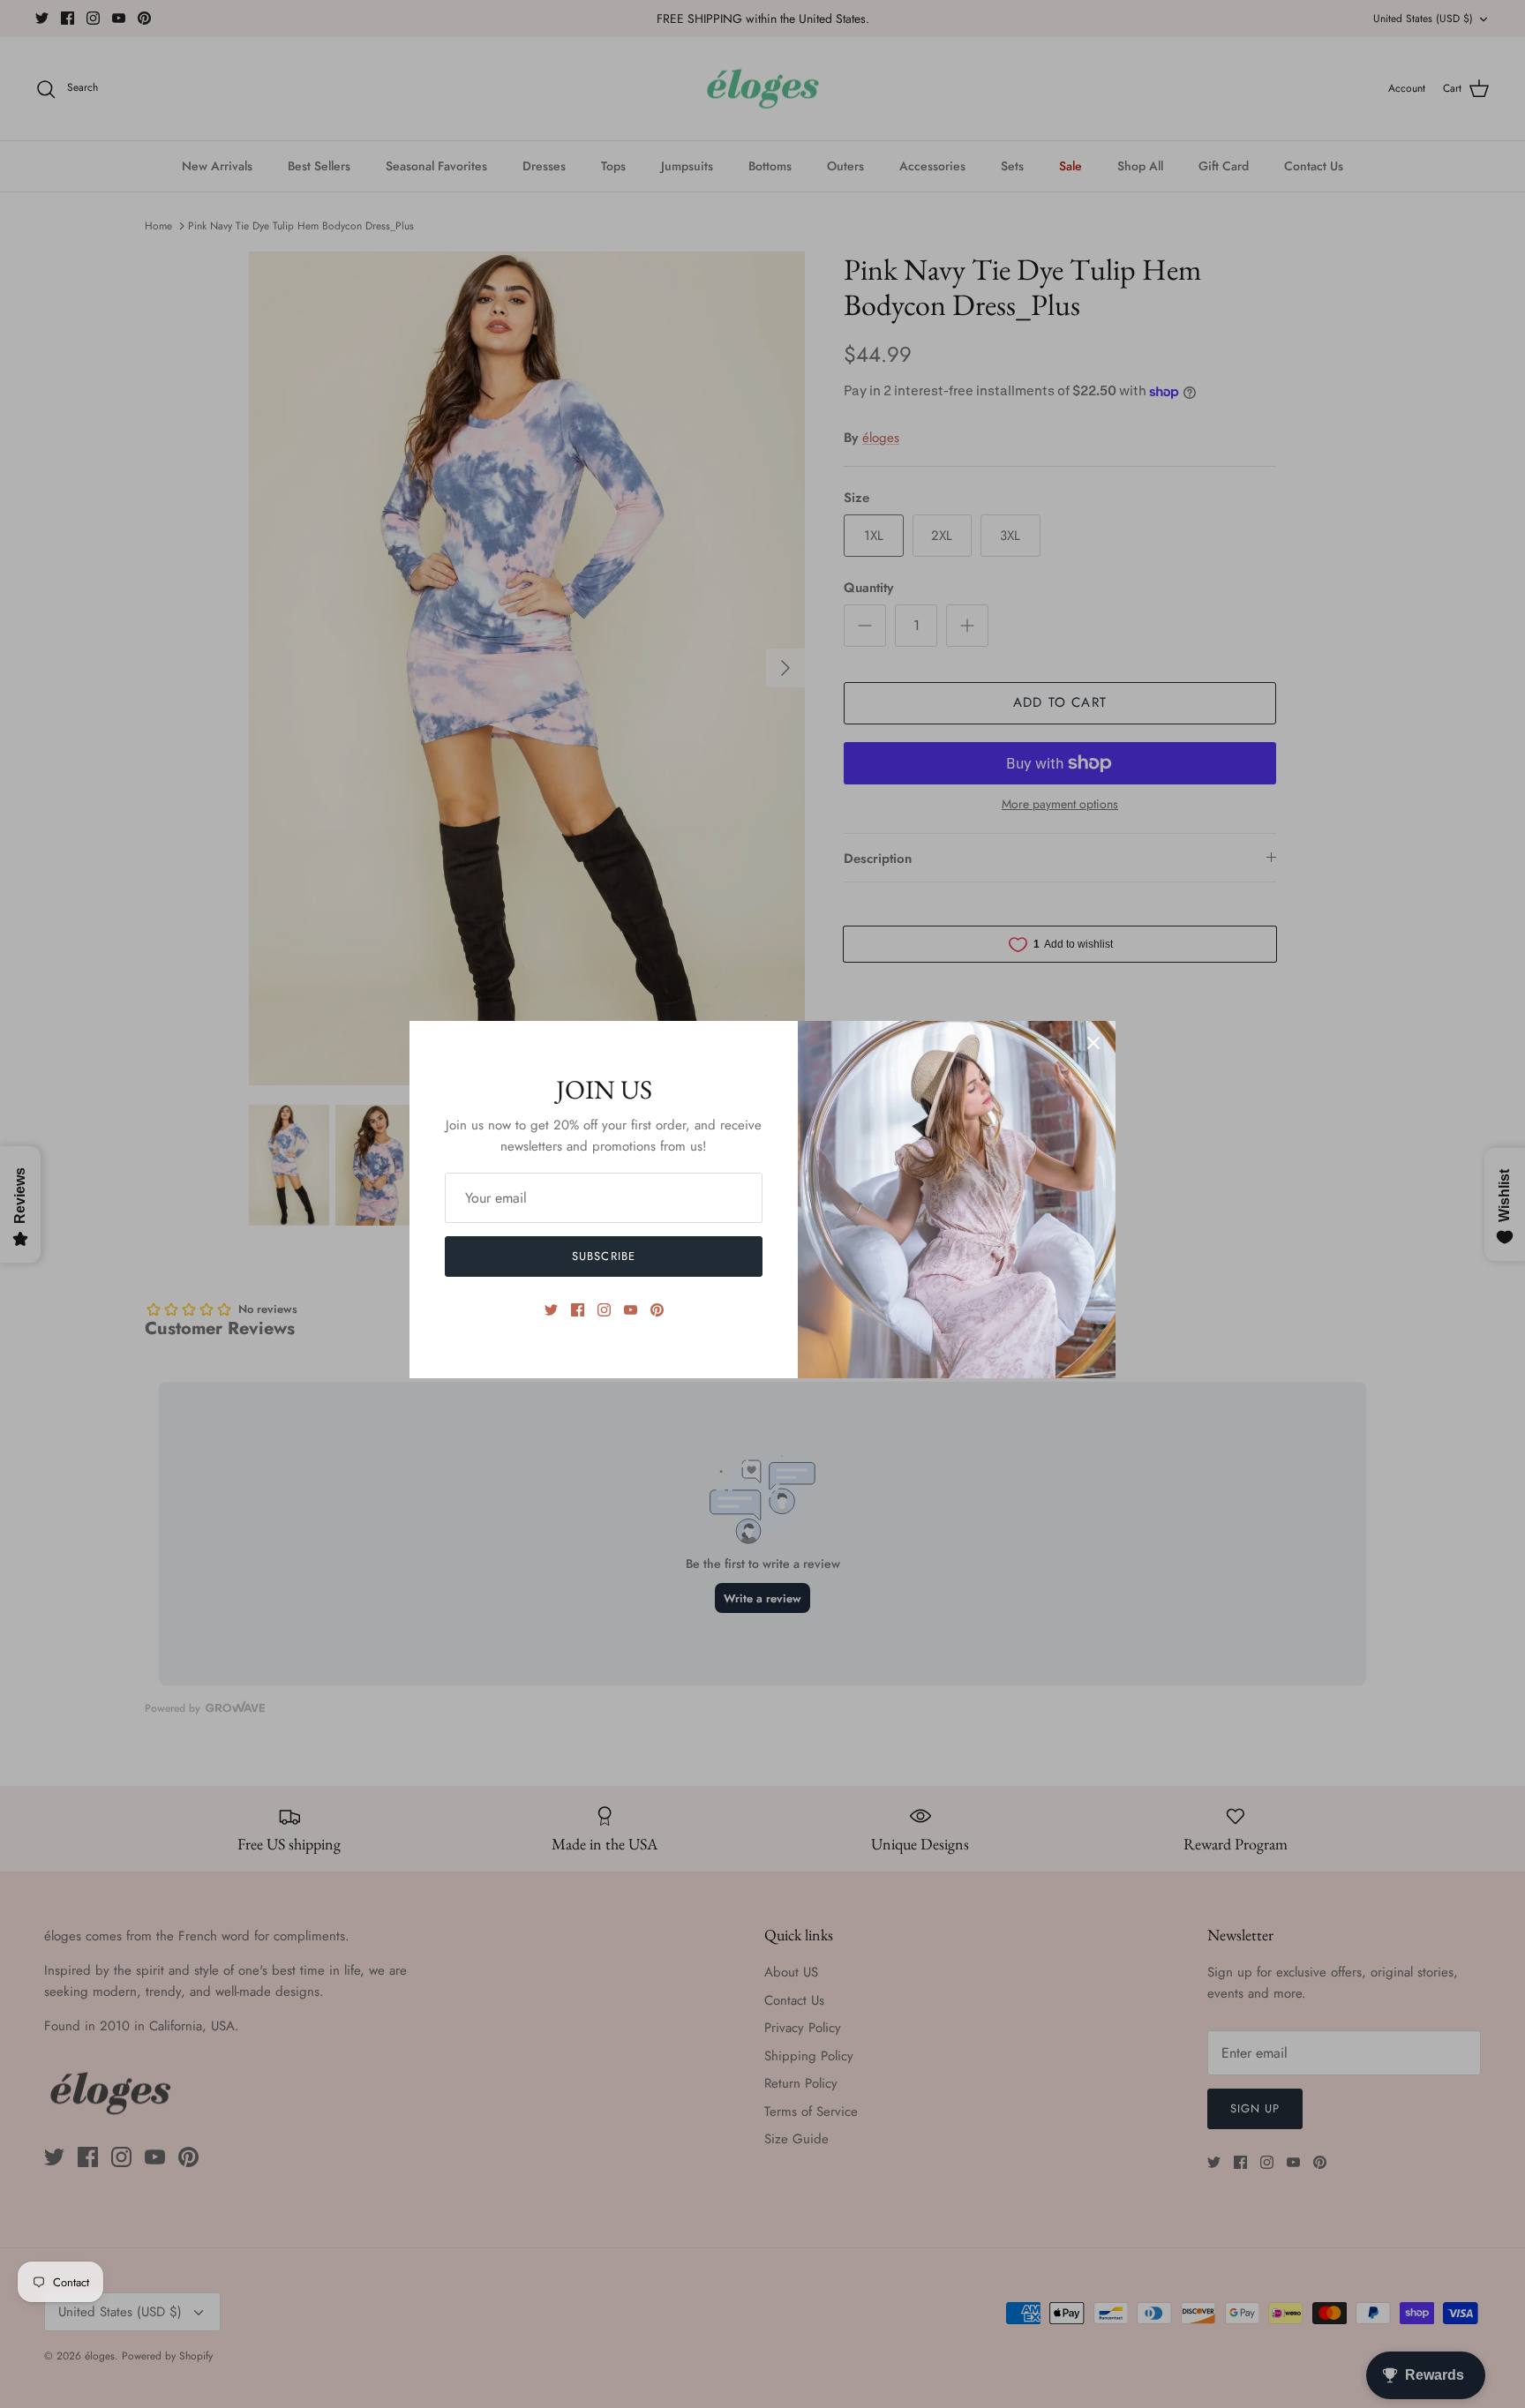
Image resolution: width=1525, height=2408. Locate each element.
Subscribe (603, 1256)
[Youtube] (631, 1310)
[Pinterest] (657, 1310)
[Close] (1093, 1043)
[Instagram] (604, 1310)
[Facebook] (578, 1310)
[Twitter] (551, 1310)
